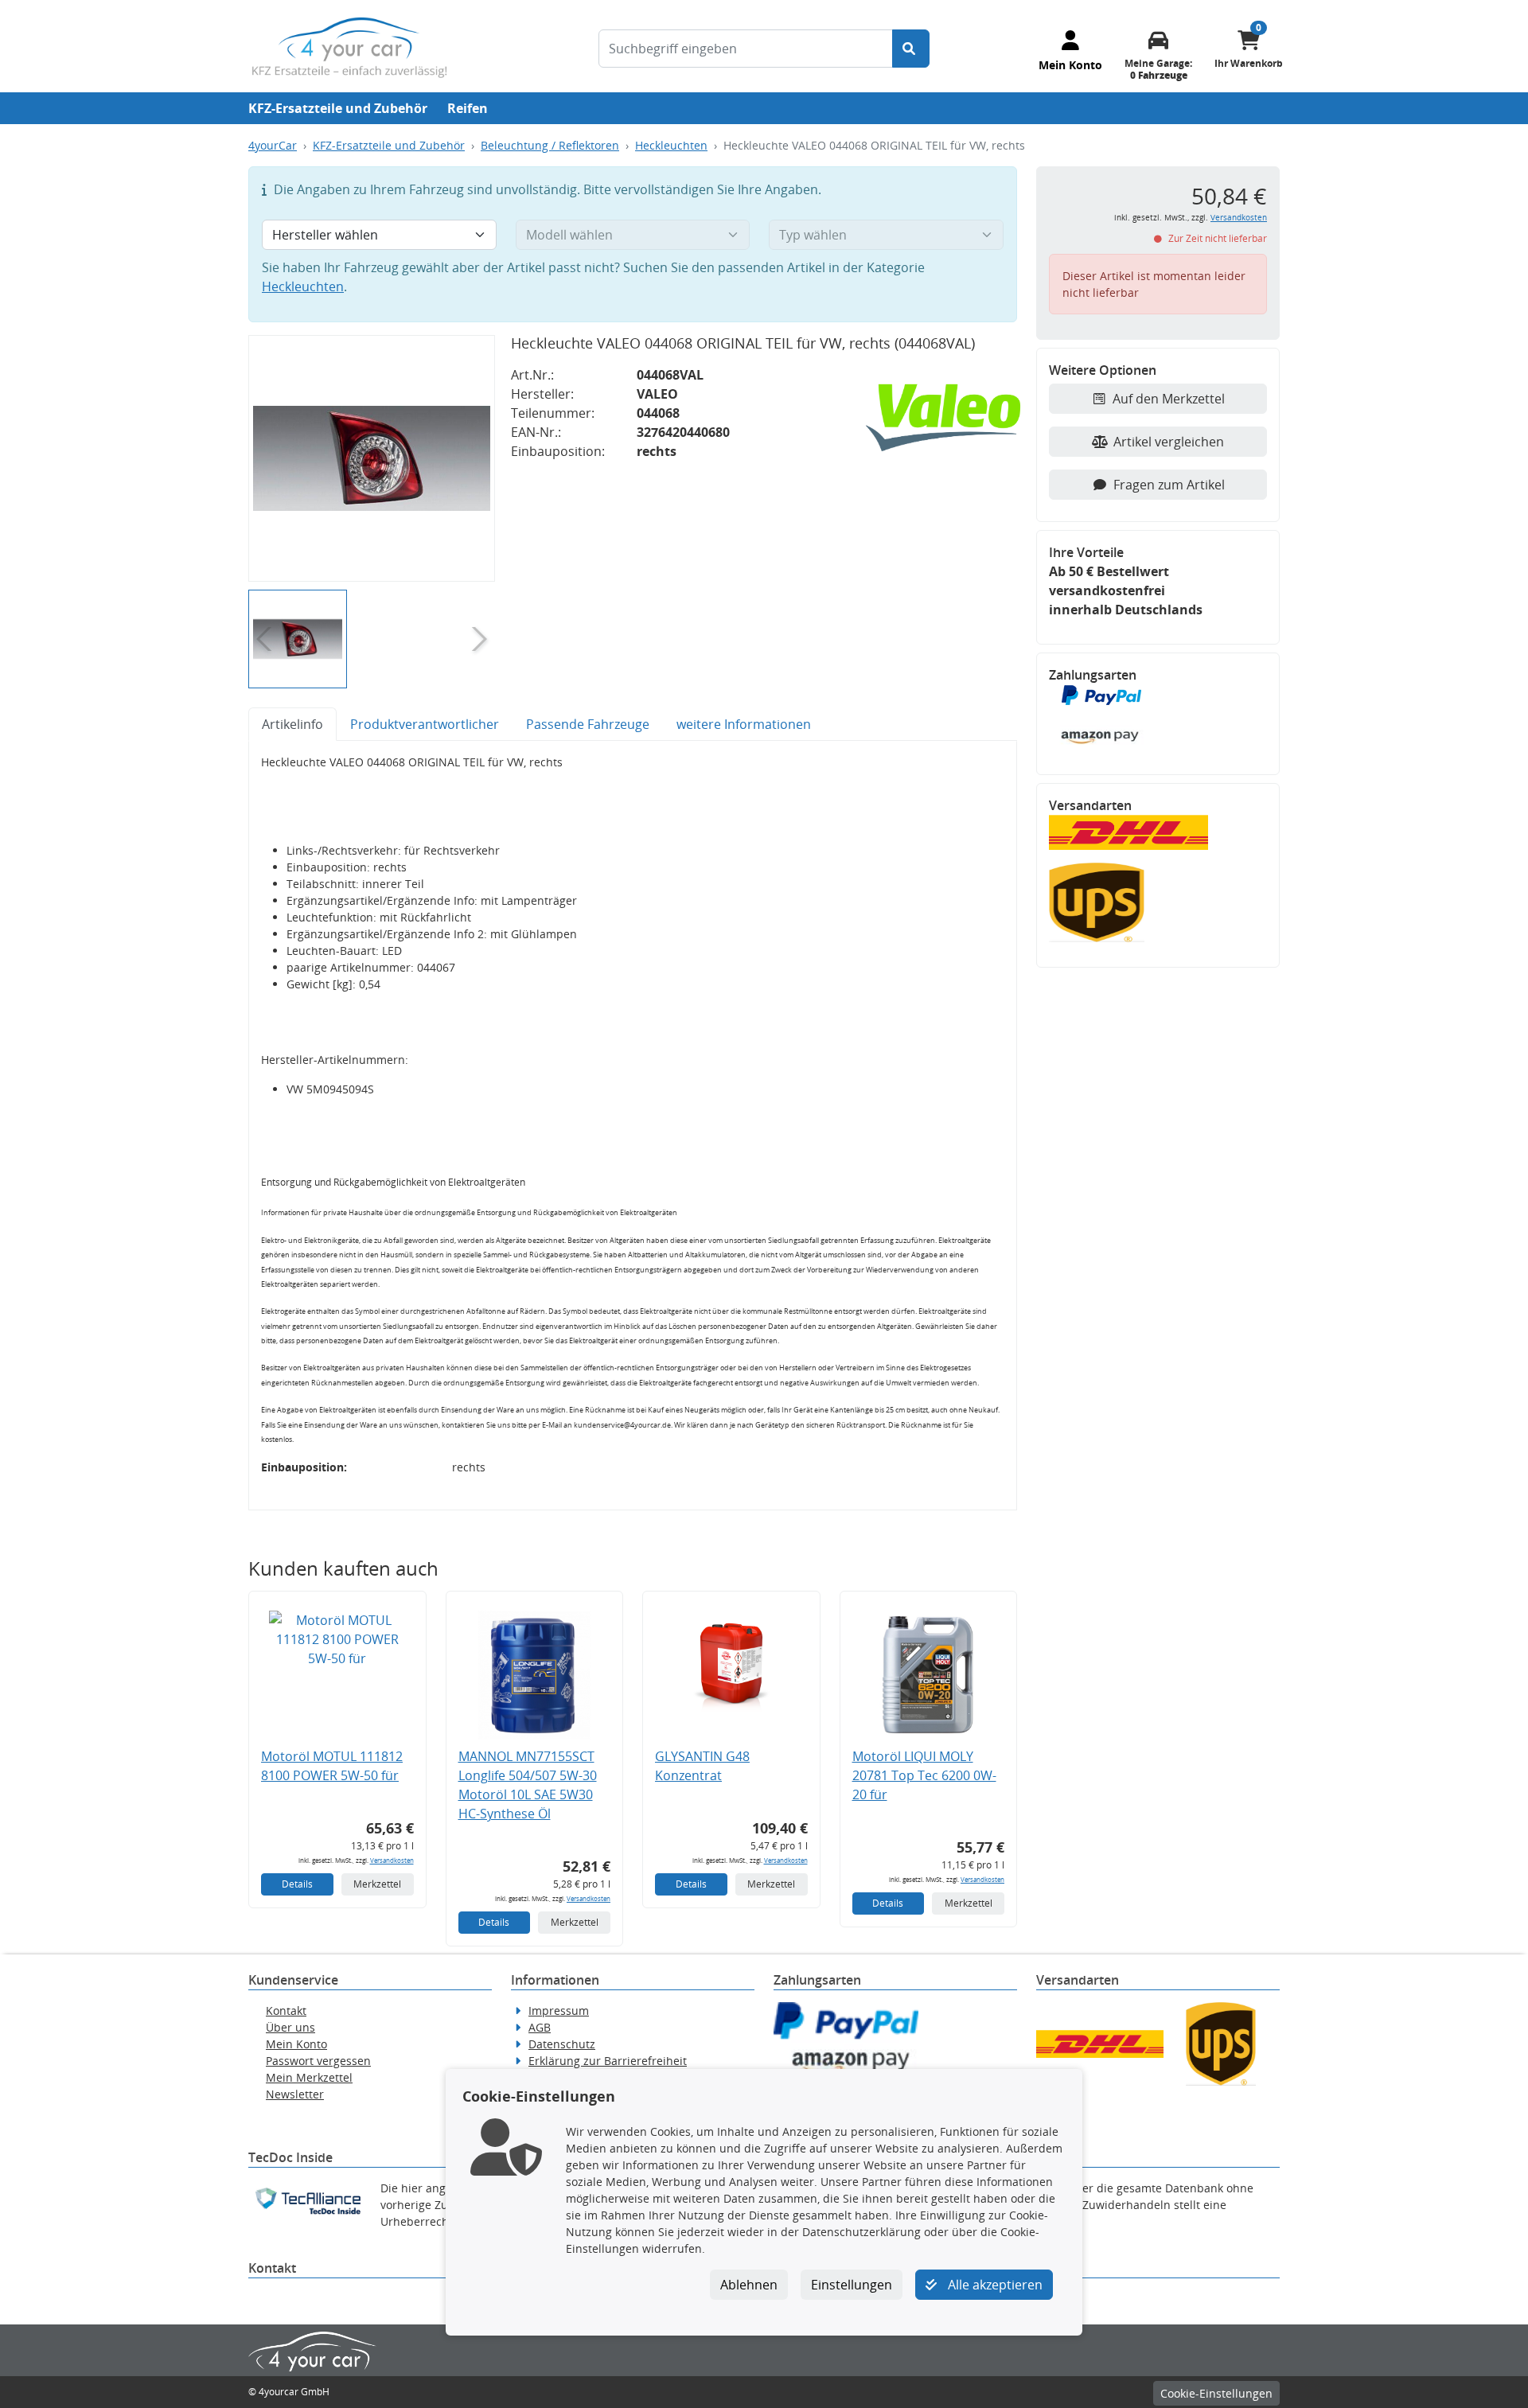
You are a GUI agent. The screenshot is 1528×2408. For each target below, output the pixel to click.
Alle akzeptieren (994, 2285)
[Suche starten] (911, 49)
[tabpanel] (633, 1126)
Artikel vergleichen (1169, 442)
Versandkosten (392, 1860)
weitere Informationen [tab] (744, 724)
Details (297, 1884)
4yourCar (273, 145)
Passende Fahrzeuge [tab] (588, 724)
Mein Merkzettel (309, 2077)
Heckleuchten (671, 145)
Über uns (290, 2027)
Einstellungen (852, 2285)
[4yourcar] (349, 46)
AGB (540, 2027)
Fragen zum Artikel (1169, 485)
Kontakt (286, 2011)
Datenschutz (562, 2044)
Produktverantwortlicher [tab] (425, 724)
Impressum (559, 2011)
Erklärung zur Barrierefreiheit (608, 2061)
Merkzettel (377, 1884)
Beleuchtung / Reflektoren (550, 145)
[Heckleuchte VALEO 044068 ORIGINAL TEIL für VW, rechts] (372, 458)
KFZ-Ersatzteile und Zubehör (338, 108)
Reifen (468, 108)
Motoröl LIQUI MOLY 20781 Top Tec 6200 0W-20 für (924, 1775)
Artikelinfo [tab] (292, 724)
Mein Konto (296, 2044)
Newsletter (295, 2094)
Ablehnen (749, 2285)
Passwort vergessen (318, 2061)
